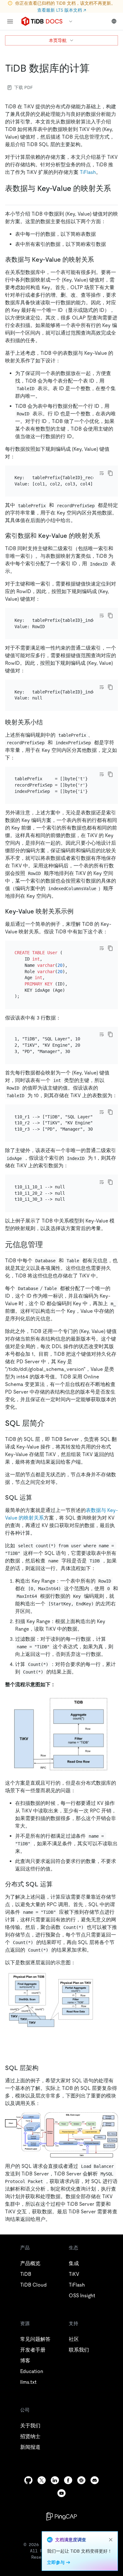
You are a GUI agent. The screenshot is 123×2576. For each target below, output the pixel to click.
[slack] (81, 2480)
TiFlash (88, 172)
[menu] (10, 21)
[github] (28, 2480)
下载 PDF (23, 87)
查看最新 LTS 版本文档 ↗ (62, 10)
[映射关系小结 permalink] (48, 722)
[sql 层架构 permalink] (44, 2068)
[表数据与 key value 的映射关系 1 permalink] (99, 259)
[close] (111, 2540)
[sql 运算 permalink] (37, 1497)
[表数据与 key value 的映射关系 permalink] (10, 198)
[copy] (110, 473)
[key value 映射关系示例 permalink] (79, 911)
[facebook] (68, 2480)
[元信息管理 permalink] (48, 1245)
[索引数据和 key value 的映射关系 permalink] (105, 536)
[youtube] (61, 2493)
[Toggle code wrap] (102, 473)
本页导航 (58, 40)
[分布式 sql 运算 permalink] (58, 1884)
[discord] (95, 2480)
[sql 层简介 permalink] (50, 1423)
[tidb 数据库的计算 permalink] (95, 68)
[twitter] (42, 2480)
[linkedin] (55, 2480)
